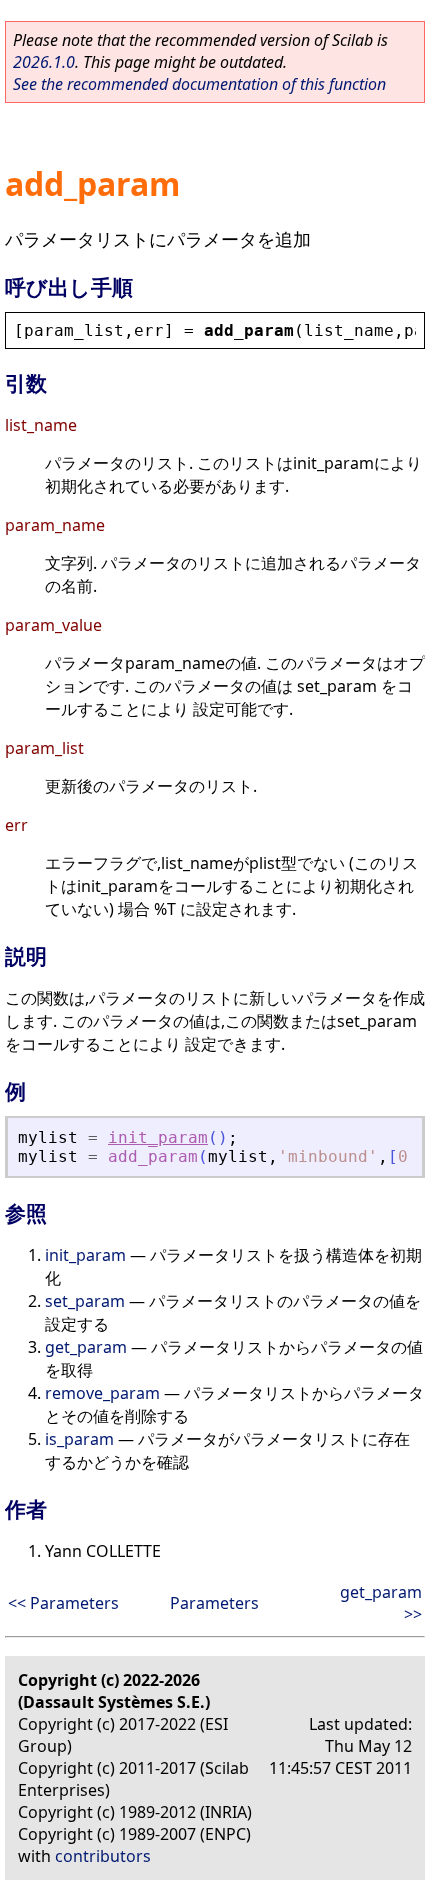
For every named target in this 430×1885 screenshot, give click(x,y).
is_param (79, 1439)
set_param (85, 1301)
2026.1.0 (44, 62)
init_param (158, 1137)
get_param (86, 1347)
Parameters (214, 1603)
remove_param (102, 1393)
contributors (103, 1856)
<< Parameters (63, 1603)
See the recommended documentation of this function (199, 84)
